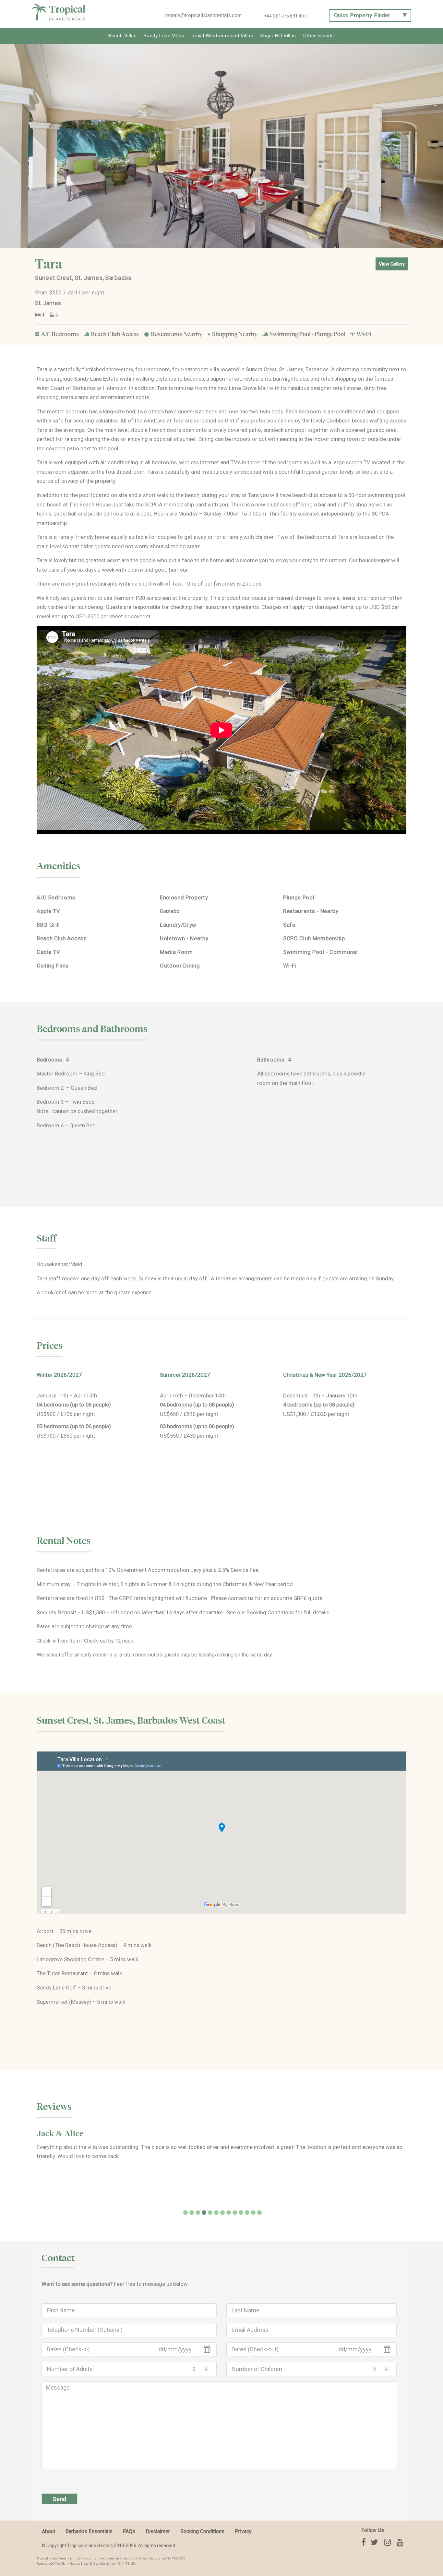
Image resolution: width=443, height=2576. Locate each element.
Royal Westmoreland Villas (222, 36)
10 (241, 2213)
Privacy (243, 2531)
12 (253, 2213)
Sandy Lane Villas (164, 36)
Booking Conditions (270, 1612)
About (48, 2531)
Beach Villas (122, 36)
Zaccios (252, 584)
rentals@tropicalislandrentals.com (203, 15)
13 (259, 2213)
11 (247, 2213)
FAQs (129, 2531)
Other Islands (319, 36)
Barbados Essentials (89, 2531)
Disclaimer (158, 2531)
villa (215, 369)
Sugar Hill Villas (278, 36)
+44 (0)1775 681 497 (285, 16)
